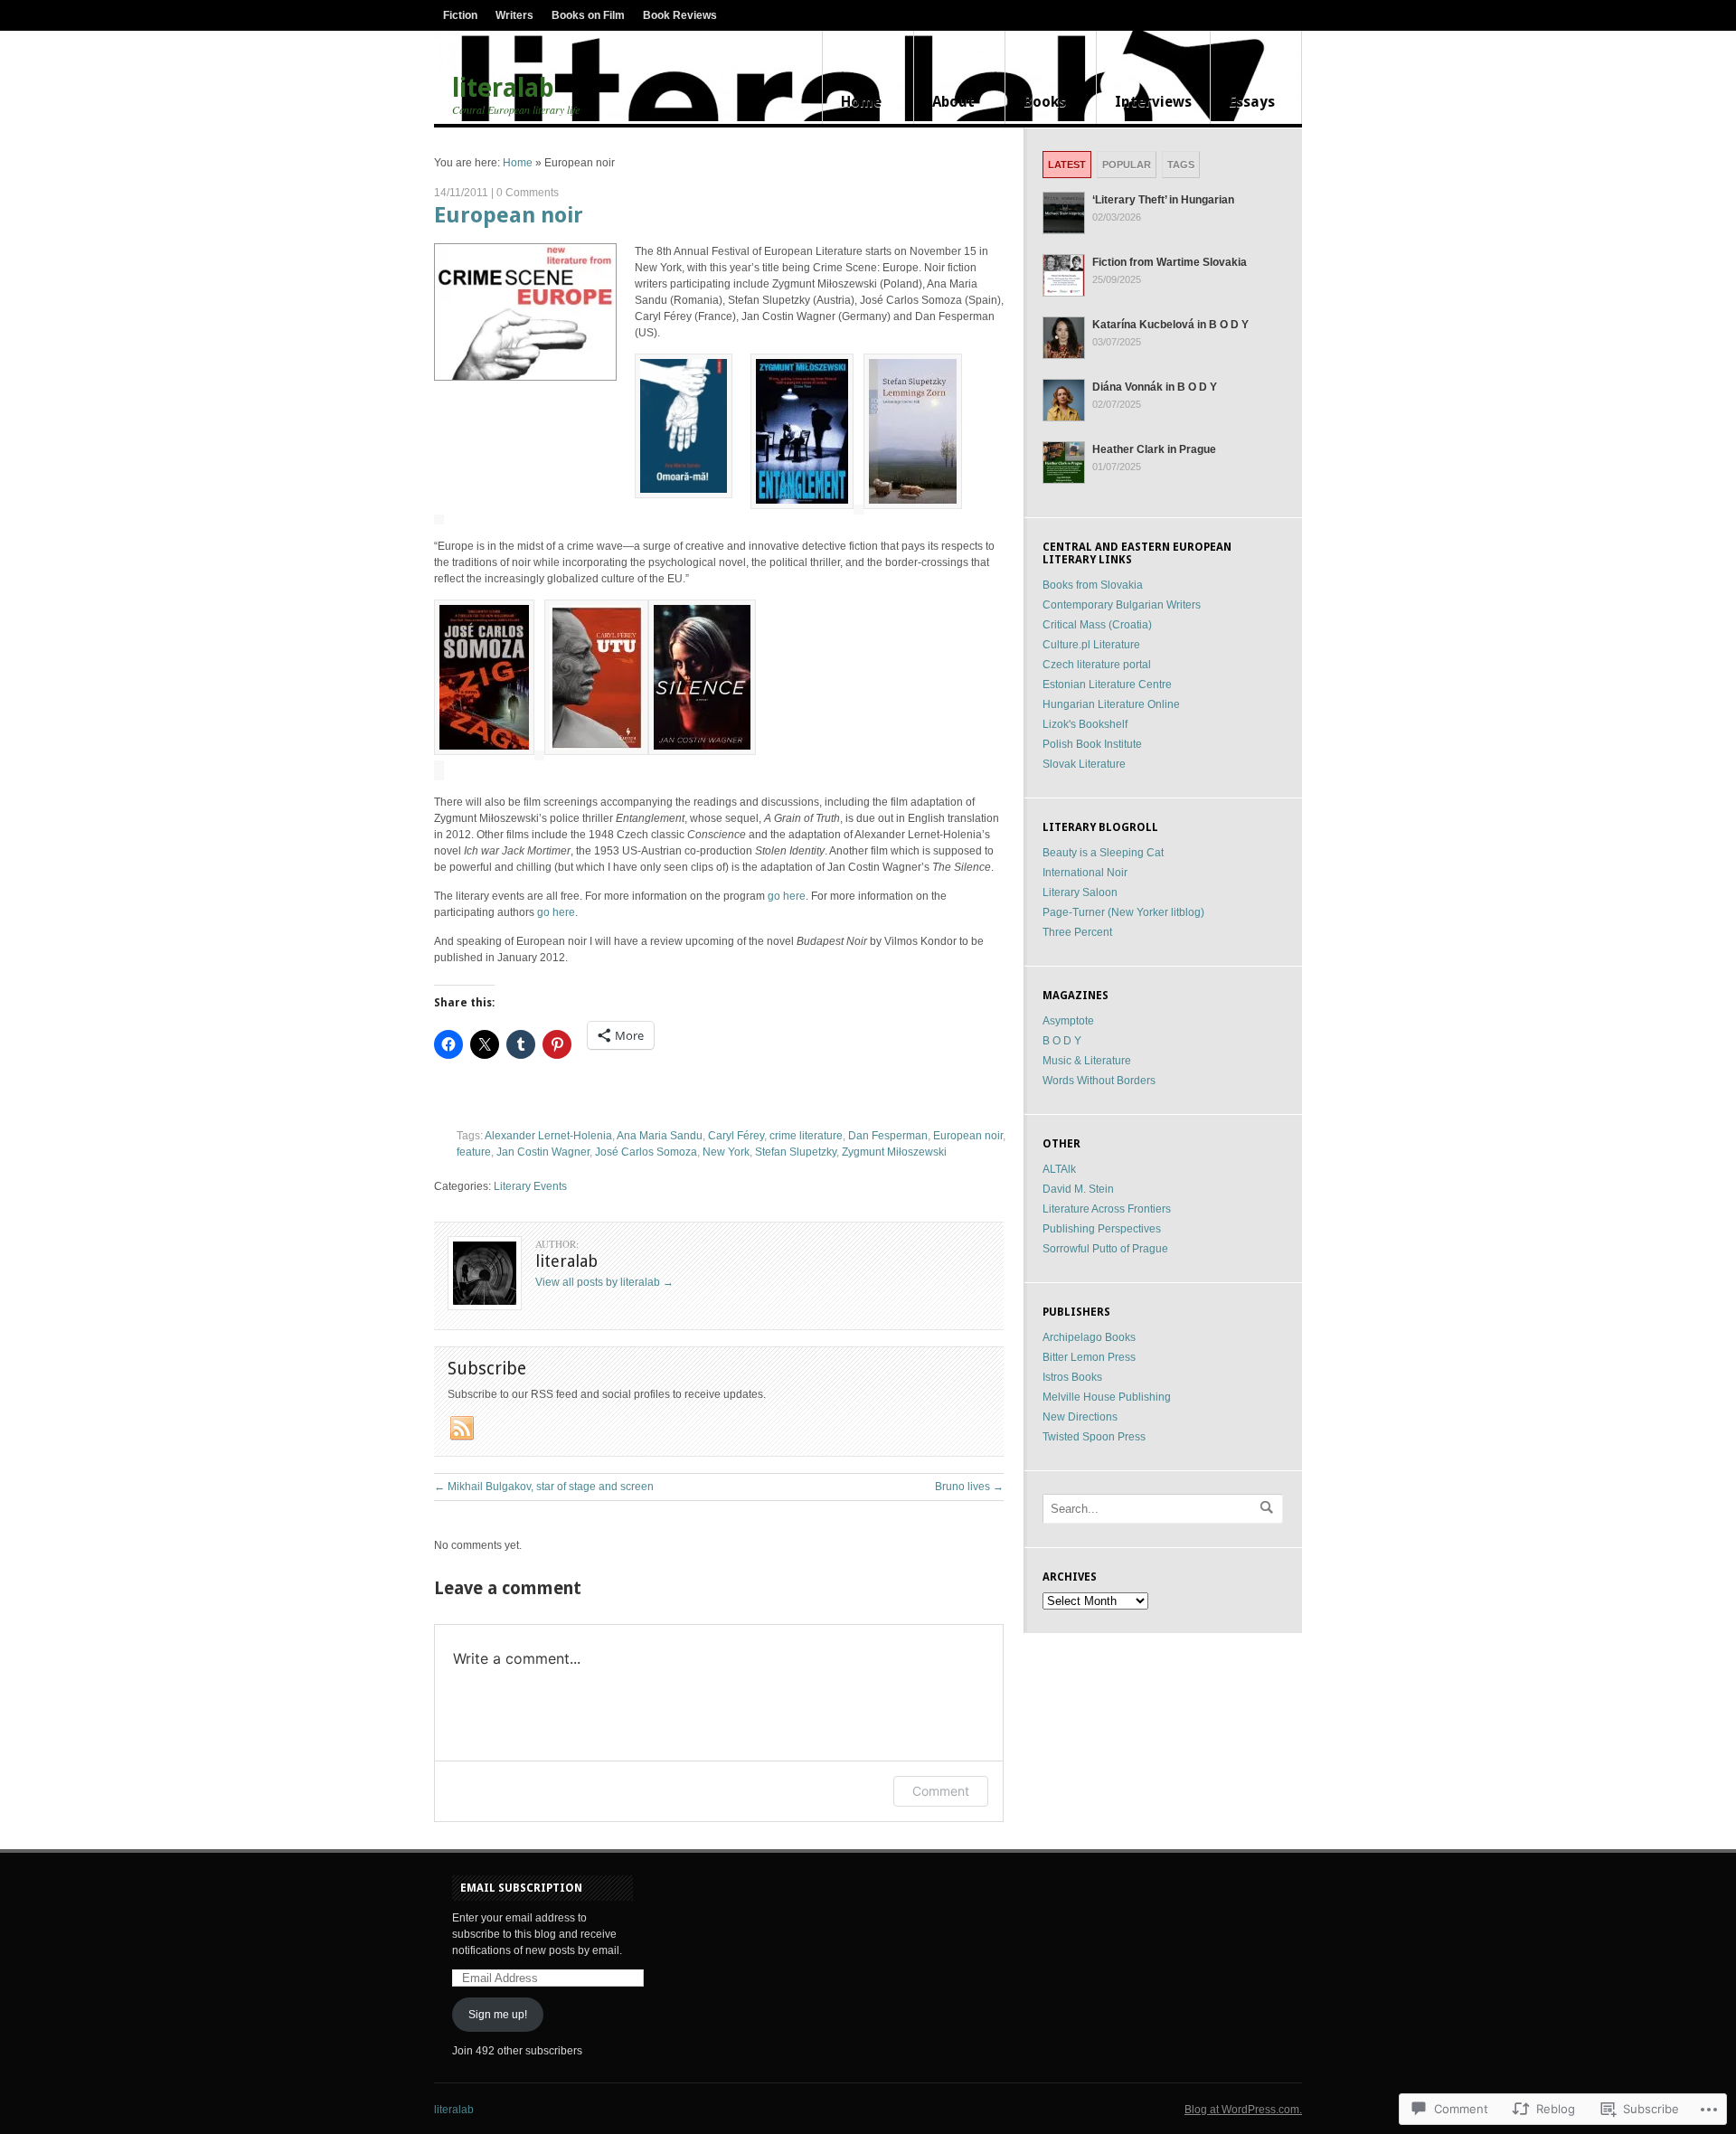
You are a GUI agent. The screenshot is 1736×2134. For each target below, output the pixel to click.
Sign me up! (498, 2015)
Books (1045, 102)
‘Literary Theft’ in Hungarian (1163, 200)
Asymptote (1068, 1021)
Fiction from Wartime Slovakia (1170, 262)
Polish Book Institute (1092, 744)
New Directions (1080, 1417)
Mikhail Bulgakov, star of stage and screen (544, 1487)
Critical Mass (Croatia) (1097, 625)
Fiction (460, 15)
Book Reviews (680, 15)
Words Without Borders (1099, 1081)
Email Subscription (521, 1888)
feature (474, 1152)
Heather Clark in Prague (1154, 449)
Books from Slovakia (1093, 585)
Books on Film (588, 15)
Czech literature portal (1097, 665)
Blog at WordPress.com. (1243, 2110)
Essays (1252, 102)
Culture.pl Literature (1091, 645)
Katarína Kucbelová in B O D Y (1170, 325)
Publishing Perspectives (1102, 1229)
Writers (514, 15)
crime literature (806, 1136)
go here (787, 896)
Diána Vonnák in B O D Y (1155, 387)
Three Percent (1077, 932)
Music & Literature (1087, 1061)
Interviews (1153, 102)
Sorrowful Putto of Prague (1105, 1249)
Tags (1181, 165)
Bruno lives (969, 1487)
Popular (1127, 165)
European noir (509, 215)
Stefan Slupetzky (796, 1152)
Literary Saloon (1080, 892)
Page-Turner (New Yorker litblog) (1123, 912)
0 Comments (528, 193)
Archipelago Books (1089, 1337)
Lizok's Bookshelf (1085, 724)
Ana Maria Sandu (660, 1136)
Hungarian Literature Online (1111, 704)
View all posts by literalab (604, 1282)
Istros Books (1072, 1377)
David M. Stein (1078, 1189)
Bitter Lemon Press (1089, 1357)
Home (861, 102)
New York (726, 1152)
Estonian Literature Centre (1107, 685)
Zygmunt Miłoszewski (894, 1152)
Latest (1067, 165)
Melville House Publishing (1107, 1397)
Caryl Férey (736, 1136)
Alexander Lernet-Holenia (548, 1136)
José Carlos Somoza (646, 1152)
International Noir (1085, 873)
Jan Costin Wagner (543, 1152)
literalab (503, 89)
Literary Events (530, 1186)
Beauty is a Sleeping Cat (1103, 853)
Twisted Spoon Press (1094, 1437)
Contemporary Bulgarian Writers (1122, 605)
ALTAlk (1059, 1169)
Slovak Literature (1084, 764)
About (953, 102)
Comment (941, 1791)
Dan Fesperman (888, 1136)
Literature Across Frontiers (1107, 1209)
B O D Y (1062, 1041)
